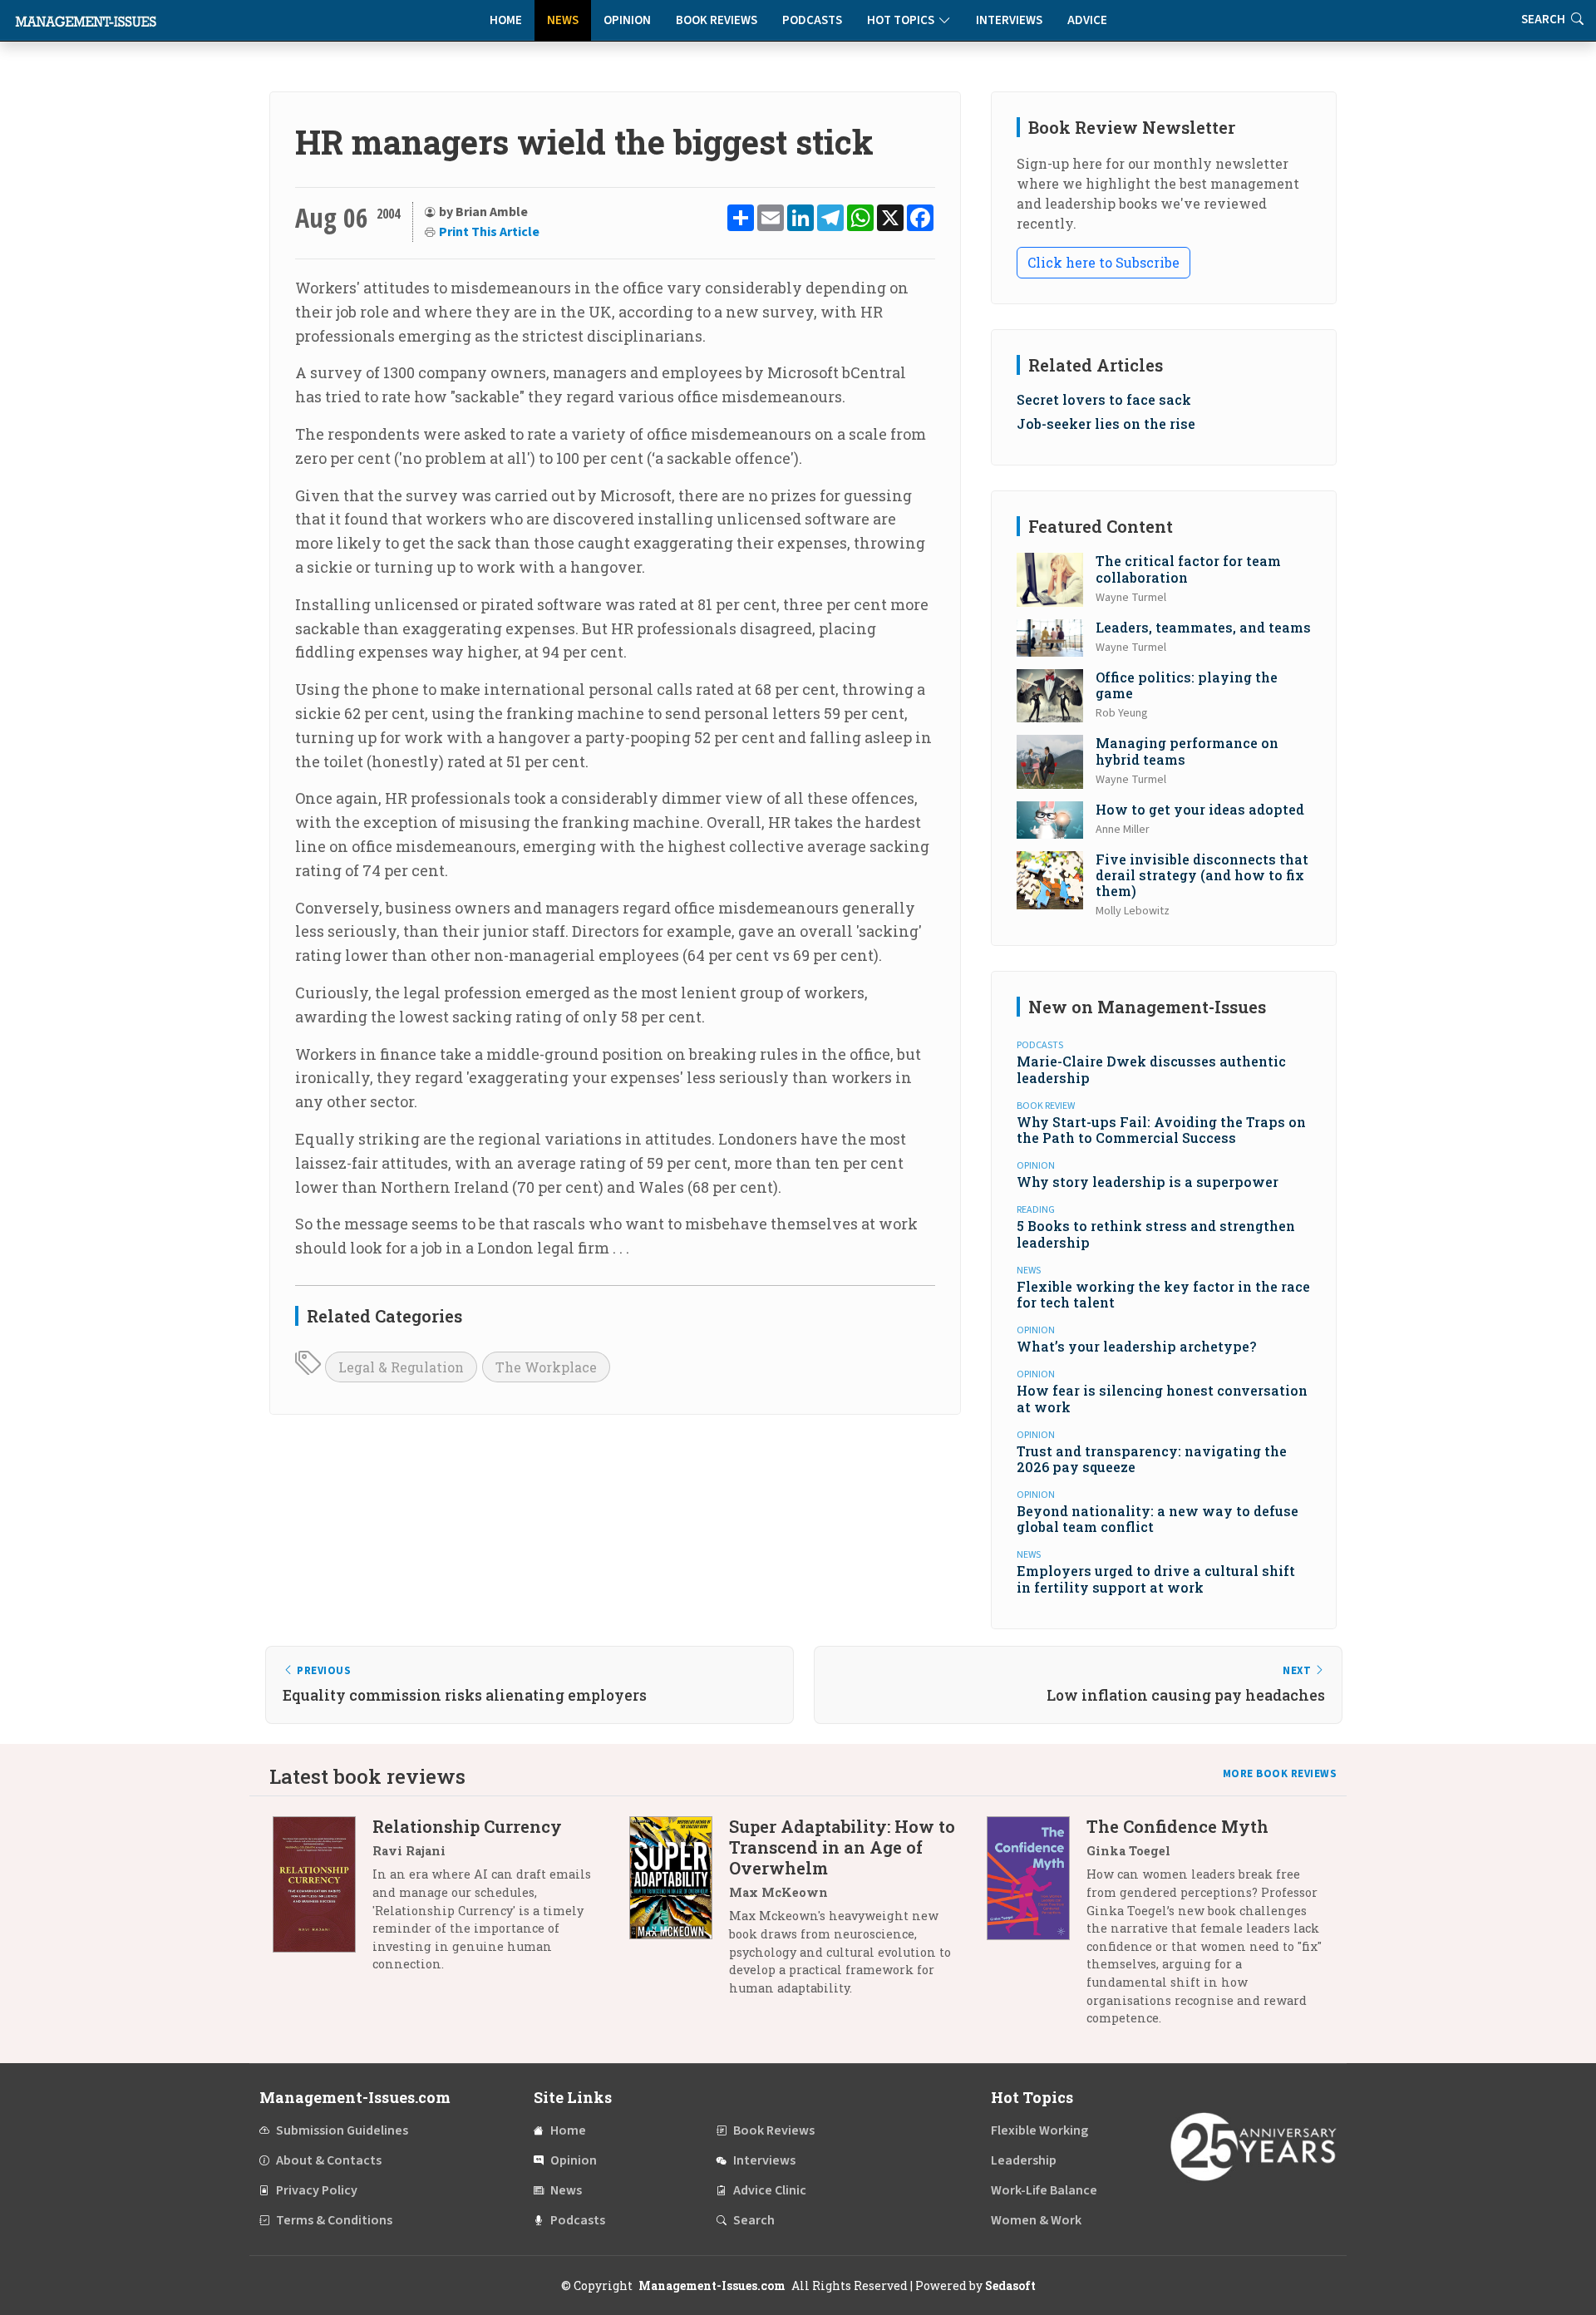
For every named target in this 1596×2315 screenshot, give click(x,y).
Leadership (1024, 2160)
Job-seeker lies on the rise (1106, 424)
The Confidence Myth (1177, 1826)
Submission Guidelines (342, 2130)
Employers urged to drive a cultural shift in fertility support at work (1156, 1579)
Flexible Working (1039, 2130)
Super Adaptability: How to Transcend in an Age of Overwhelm (842, 1847)
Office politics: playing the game (1187, 685)
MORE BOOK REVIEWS (1280, 1774)
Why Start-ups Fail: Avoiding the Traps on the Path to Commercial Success (1161, 1130)
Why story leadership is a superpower (1148, 1182)
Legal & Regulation (401, 1367)
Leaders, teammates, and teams (1203, 627)
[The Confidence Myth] (1037, 1928)
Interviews (1009, 20)
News (563, 20)
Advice (1087, 20)
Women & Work (1036, 2220)
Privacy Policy (317, 2190)
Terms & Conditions (334, 2220)
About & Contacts (329, 2160)
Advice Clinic (770, 2190)
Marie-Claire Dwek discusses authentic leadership (1151, 1069)
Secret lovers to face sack (1104, 399)
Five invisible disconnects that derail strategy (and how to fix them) (1202, 875)
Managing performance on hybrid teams (1187, 751)
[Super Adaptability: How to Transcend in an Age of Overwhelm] (679, 1913)
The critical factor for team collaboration (1188, 569)
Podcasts (812, 20)
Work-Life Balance (1044, 2190)
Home (506, 20)
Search (754, 2220)
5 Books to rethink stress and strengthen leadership (1156, 1234)
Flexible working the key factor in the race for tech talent (1163, 1294)
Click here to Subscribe (1103, 262)
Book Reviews (717, 20)
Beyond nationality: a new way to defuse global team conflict (1158, 1519)
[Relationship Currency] (323, 1901)
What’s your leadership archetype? (1136, 1346)
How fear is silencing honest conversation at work (1162, 1398)
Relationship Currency (467, 1826)
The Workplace (546, 1367)
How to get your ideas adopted (1200, 809)
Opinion (627, 20)
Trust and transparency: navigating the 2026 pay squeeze (1152, 1459)
